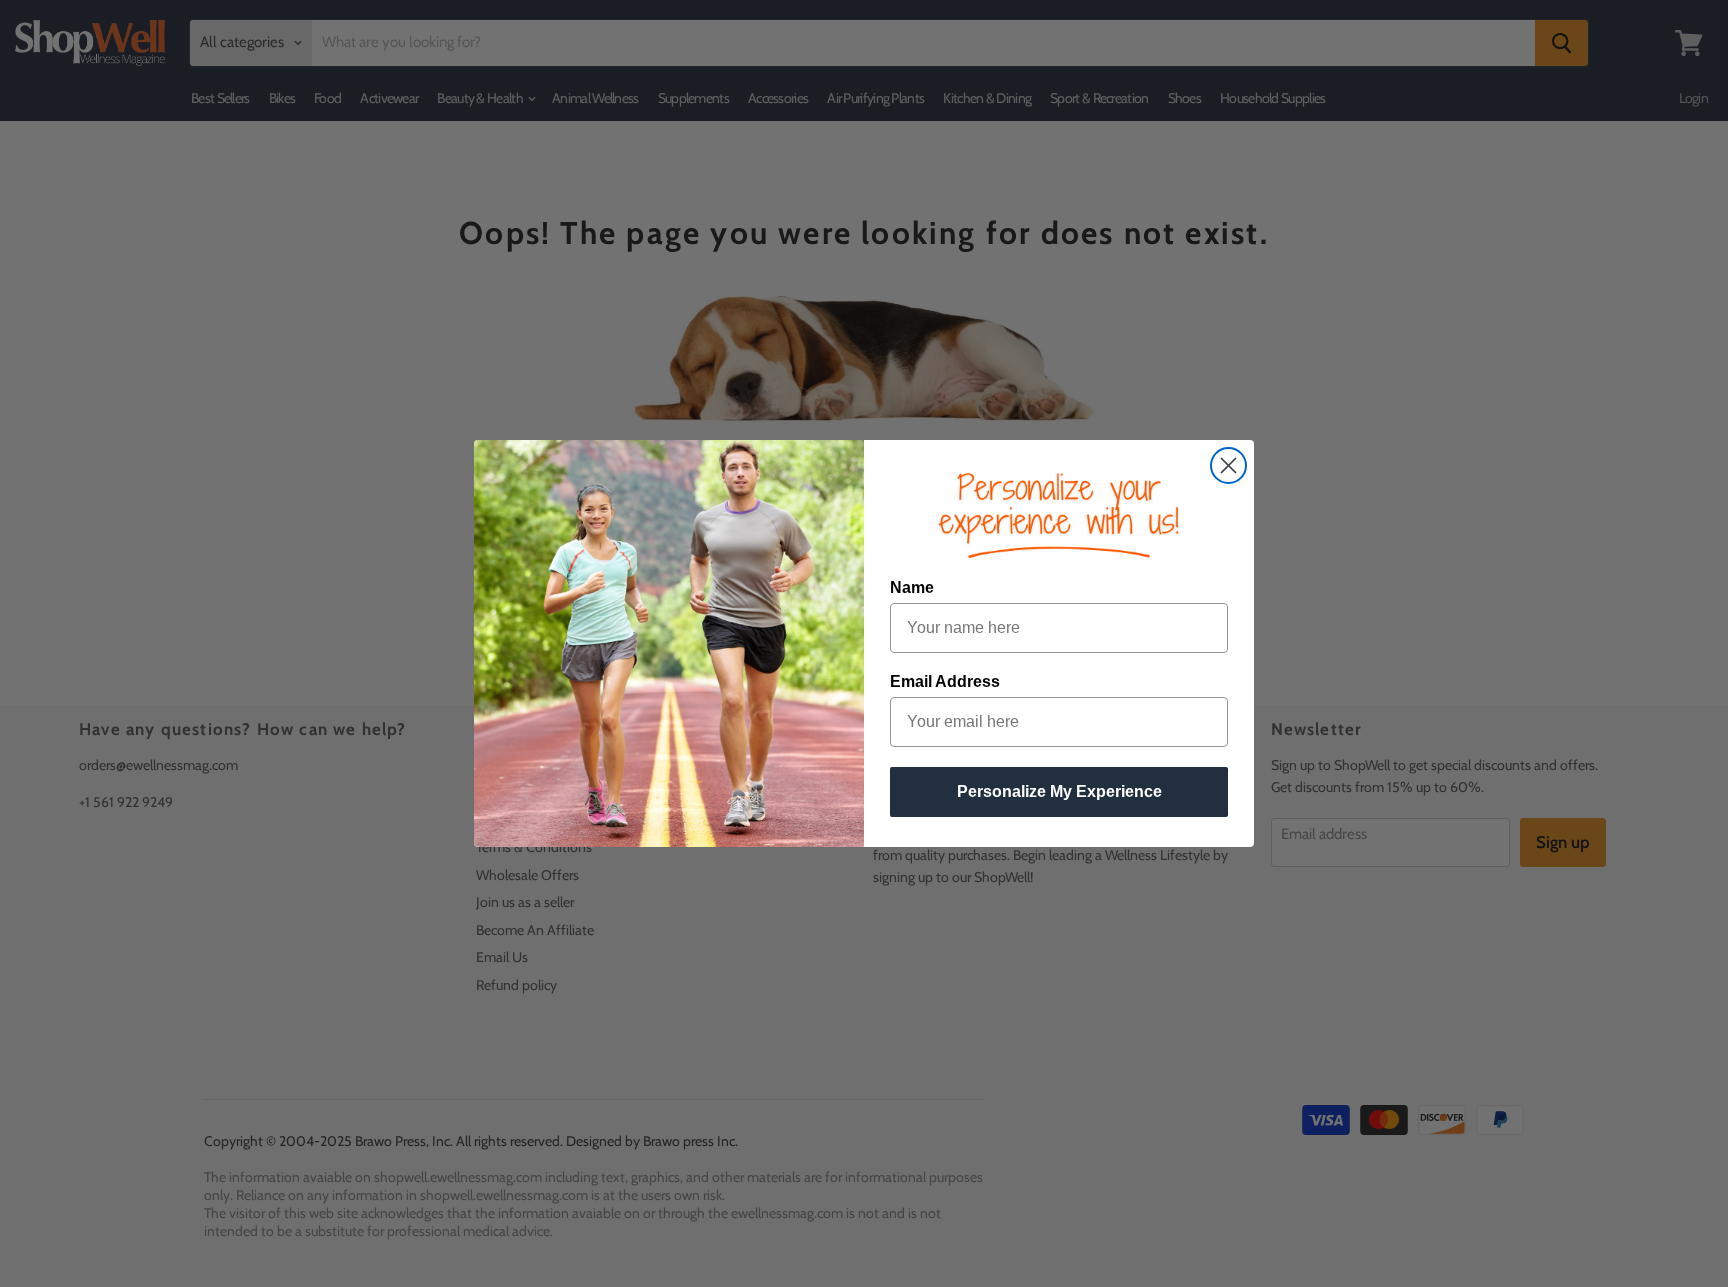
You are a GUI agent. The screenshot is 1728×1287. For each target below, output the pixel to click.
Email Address (945, 681)
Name (912, 587)
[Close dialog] (1228, 465)
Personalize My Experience (1059, 791)
